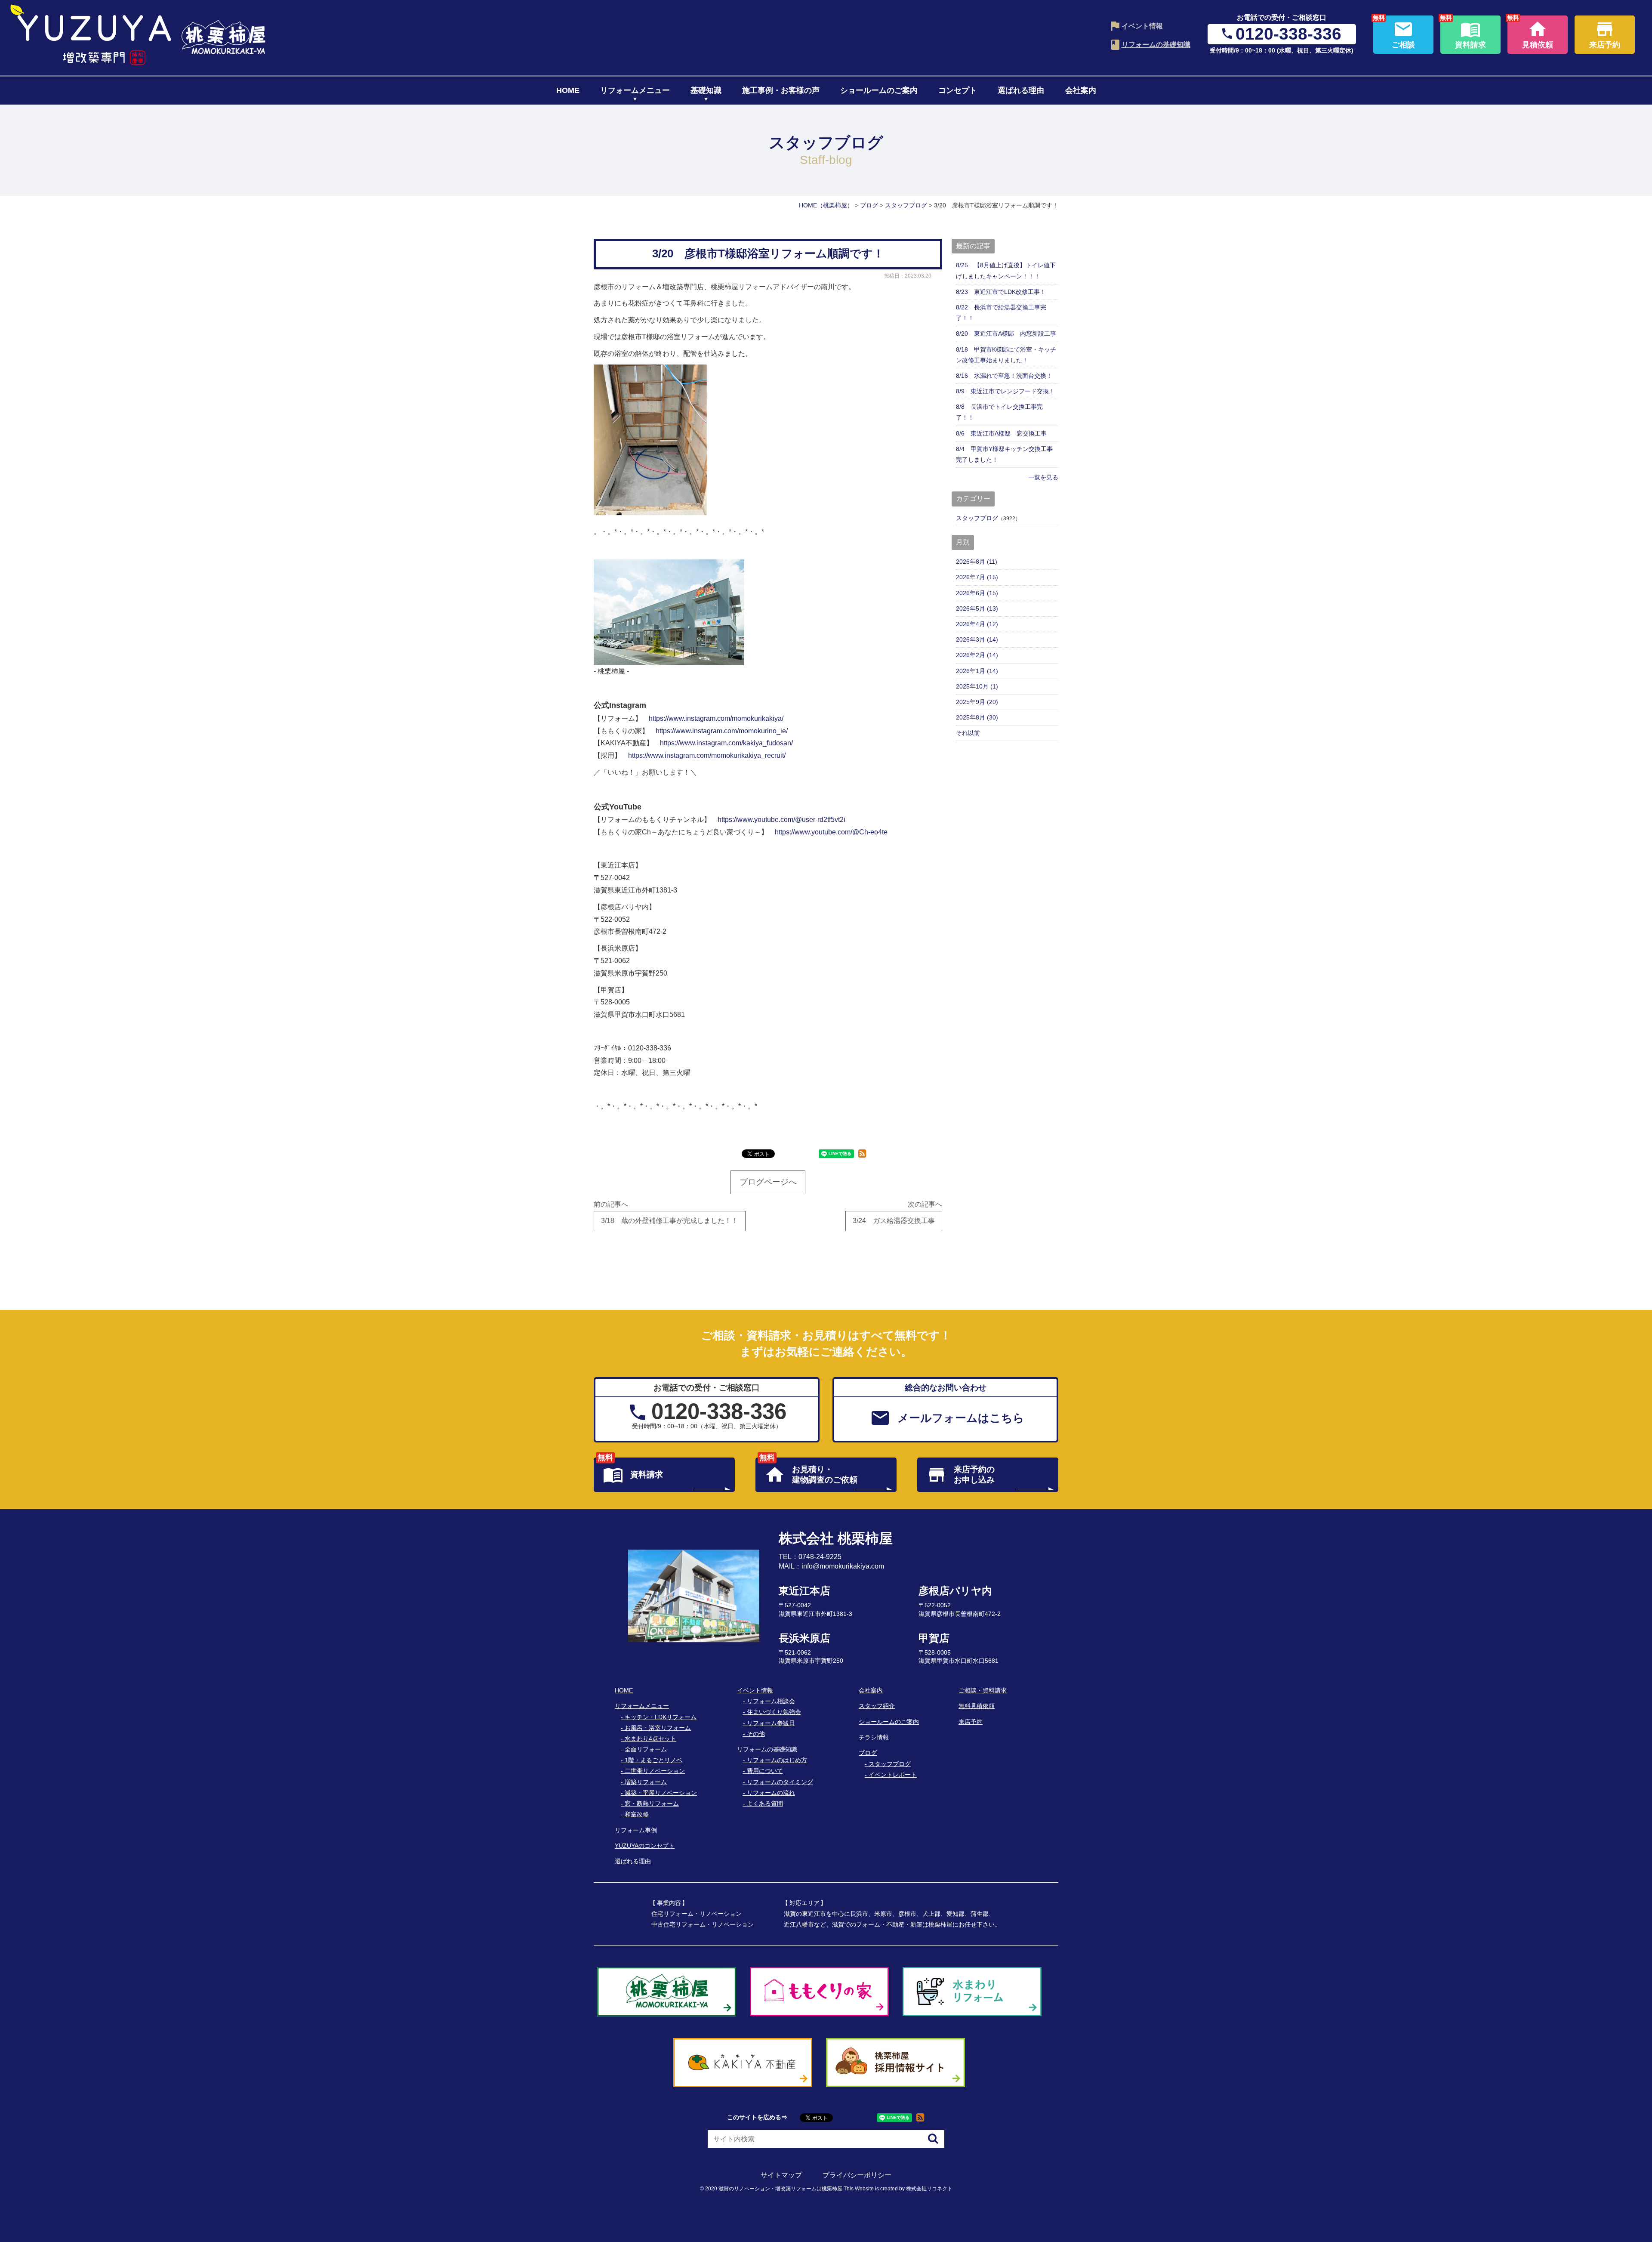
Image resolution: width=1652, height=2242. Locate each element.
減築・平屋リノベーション (661, 1793)
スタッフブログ (977, 518)
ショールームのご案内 (879, 90)
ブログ (868, 1753)
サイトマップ (781, 2175)
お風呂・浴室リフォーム (658, 1728)
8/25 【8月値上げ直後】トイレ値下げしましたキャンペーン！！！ (1006, 270)
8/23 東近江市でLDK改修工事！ (1001, 292)
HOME (568, 90)
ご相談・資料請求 (983, 1690)
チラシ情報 (874, 1737)
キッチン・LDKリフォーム (661, 1717)
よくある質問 (765, 1803)
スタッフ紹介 (877, 1706)
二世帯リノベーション (655, 1771)
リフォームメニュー (635, 90)
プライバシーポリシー (857, 2175)
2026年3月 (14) (977, 639)
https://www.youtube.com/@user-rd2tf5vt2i (781, 820)
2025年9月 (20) (977, 702)
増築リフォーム (646, 1782)
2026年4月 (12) (977, 624)
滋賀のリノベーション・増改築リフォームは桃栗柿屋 (780, 2189)
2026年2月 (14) (977, 655)
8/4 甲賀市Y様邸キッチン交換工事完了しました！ (1004, 454)
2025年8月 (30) (977, 717)
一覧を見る (1043, 477)
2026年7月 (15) (977, 577)
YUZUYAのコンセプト (645, 1846)
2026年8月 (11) (977, 562)
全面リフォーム (646, 1749)
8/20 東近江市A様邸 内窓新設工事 (1006, 334)
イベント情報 (1142, 26)
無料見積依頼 (977, 1706)
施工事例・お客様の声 (781, 90)
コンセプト (958, 90)
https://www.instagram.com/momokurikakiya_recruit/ (707, 755)
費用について (765, 1771)
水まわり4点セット (650, 1739)
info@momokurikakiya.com (843, 1566)
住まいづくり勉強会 (774, 1712)
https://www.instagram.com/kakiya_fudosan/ (726, 743)
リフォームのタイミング (780, 1782)
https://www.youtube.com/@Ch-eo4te (831, 832)
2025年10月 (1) (977, 686)
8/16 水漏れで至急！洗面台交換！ (1004, 376)
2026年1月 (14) (977, 671)
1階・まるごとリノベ (653, 1760)
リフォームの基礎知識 (1156, 45)
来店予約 (971, 1722)
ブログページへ (768, 1182)
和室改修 (637, 1814)
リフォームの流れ (771, 1793)
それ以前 (968, 733)
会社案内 (1081, 90)
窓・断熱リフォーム (652, 1803)
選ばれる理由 (1021, 90)
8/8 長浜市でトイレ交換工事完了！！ (999, 412)
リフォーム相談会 (771, 1701)
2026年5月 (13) (977, 608)
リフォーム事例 (636, 1830)
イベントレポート (893, 1775)
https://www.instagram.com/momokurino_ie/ (722, 731)
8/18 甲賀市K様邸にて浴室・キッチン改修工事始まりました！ (1006, 355)
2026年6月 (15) (977, 593)
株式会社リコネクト (929, 2189)
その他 (756, 1734)
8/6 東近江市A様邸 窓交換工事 (1001, 433)
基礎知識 (706, 90)
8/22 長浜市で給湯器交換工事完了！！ (1001, 313)
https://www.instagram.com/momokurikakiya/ (716, 718)
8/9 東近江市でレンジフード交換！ (1005, 391)
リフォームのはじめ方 (777, 1760)
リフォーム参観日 (771, 1723)
